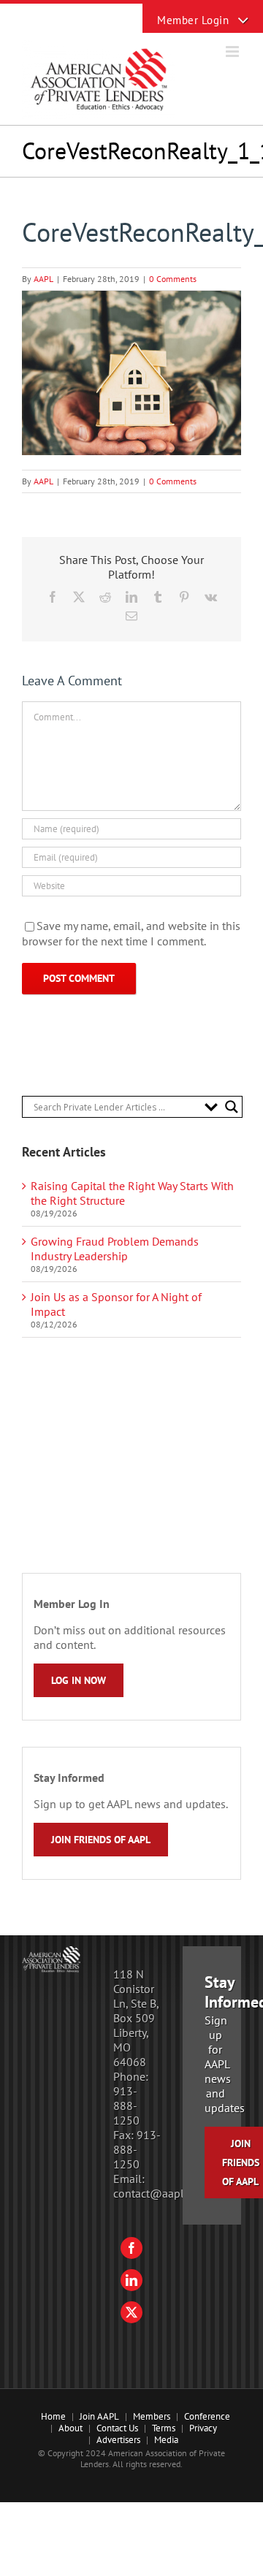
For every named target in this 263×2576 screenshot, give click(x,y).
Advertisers (118, 2440)
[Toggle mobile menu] (233, 52)
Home (53, 2416)
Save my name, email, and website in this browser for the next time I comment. (131, 934)
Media (166, 2440)
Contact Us (117, 2428)
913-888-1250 (126, 2106)
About (70, 2428)
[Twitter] (131, 2312)
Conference (207, 2416)
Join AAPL (99, 2416)
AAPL (43, 279)
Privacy (203, 2428)
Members (152, 2416)
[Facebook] (131, 2248)
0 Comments (173, 279)
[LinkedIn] (131, 2280)
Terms (164, 2428)
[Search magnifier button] (232, 1107)
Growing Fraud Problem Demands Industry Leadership (115, 1249)
